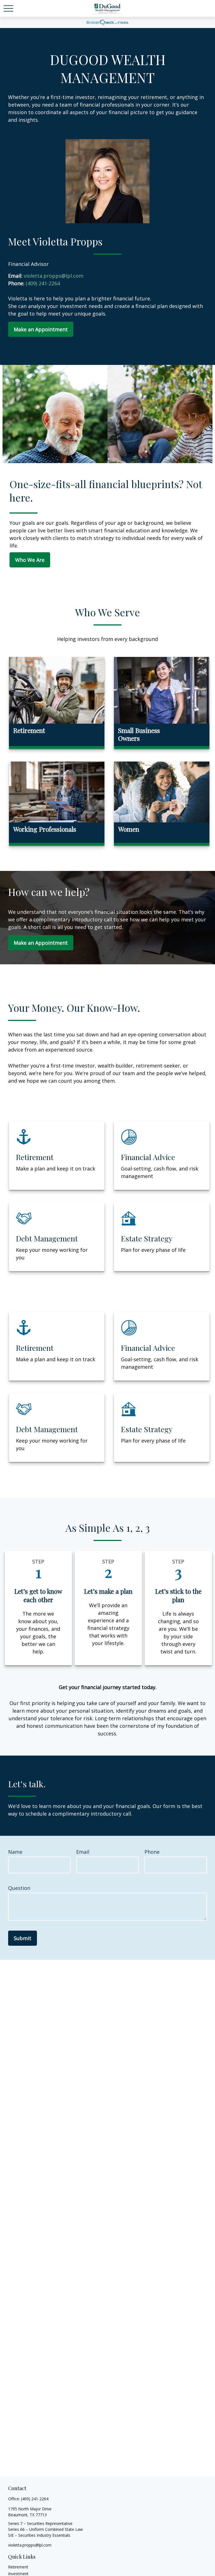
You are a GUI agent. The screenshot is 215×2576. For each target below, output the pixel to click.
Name (15, 1852)
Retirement (18, 2567)
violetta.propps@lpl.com (30, 2545)
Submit (23, 1938)
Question (19, 1888)
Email (83, 1852)
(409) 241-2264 (35, 2499)
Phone (152, 1852)
